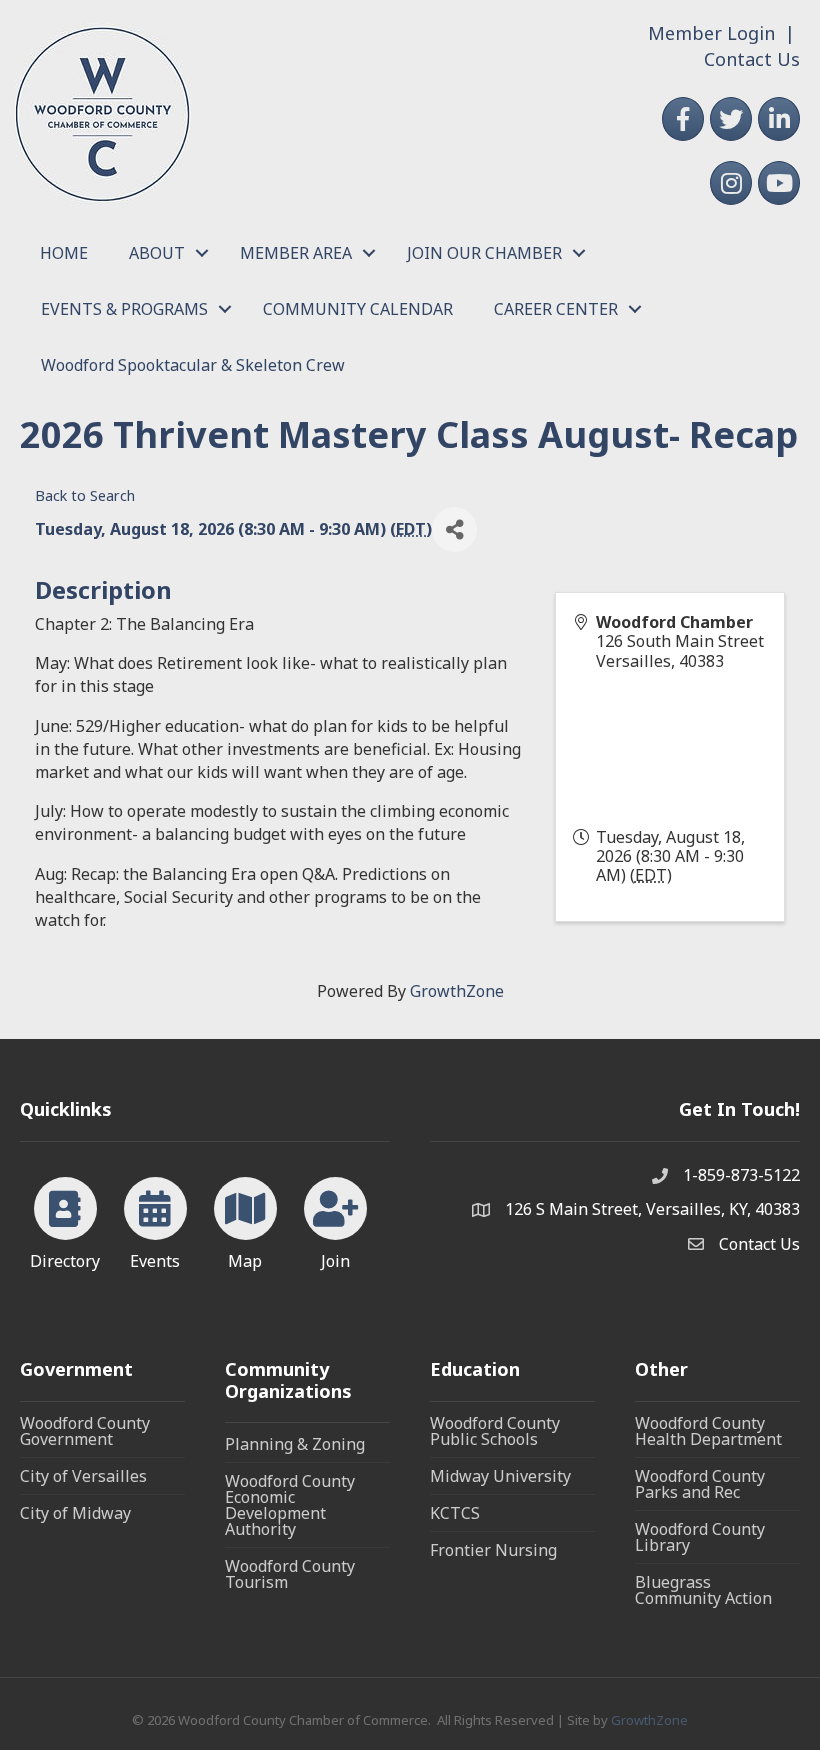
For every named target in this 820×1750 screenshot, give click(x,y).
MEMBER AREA (296, 253)
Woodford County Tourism (290, 1574)
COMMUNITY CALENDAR (358, 309)
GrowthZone (457, 991)
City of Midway (75, 1513)
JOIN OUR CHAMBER (484, 253)
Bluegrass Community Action (703, 1590)
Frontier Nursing (493, 1550)
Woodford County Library (700, 1537)
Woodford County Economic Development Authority (290, 1505)
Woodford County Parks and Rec (700, 1484)
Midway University (500, 1476)
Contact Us (752, 59)
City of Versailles (83, 1476)
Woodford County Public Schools (495, 1431)
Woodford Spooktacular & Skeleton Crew (193, 365)
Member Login (711, 33)
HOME (64, 253)
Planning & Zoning (295, 1444)
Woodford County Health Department (708, 1431)
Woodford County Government (85, 1431)
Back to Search (85, 495)
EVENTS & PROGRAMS (124, 309)
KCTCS (455, 1513)
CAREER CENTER (556, 309)
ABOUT (157, 253)
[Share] (454, 529)
